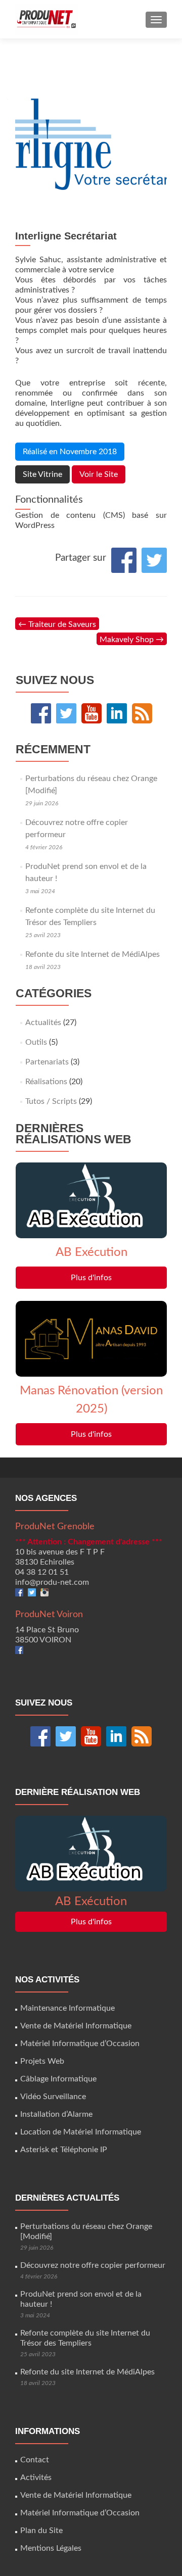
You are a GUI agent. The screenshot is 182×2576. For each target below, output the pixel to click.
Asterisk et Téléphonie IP (64, 2150)
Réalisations (46, 1082)
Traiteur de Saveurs (57, 624)
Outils (36, 1042)
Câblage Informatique (58, 2079)
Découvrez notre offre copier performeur (93, 2265)
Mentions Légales (51, 2548)
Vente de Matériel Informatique (76, 2026)
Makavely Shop (132, 640)
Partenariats (47, 1062)
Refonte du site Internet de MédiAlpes (93, 954)
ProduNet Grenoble (55, 1527)
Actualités (43, 1023)
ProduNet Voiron (49, 1615)
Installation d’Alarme (56, 2114)
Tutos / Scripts (51, 1101)
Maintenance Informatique (67, 2008)
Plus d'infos (91, 1278)
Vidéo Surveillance (53, 2097)
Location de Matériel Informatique (81, 2132)
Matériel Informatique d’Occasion (80, 2044)
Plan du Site (41, 2531)
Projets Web (42, 2061)
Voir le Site (99, 474)
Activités (36, 2477)
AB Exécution (92, 1252)
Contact (35, 2460)
